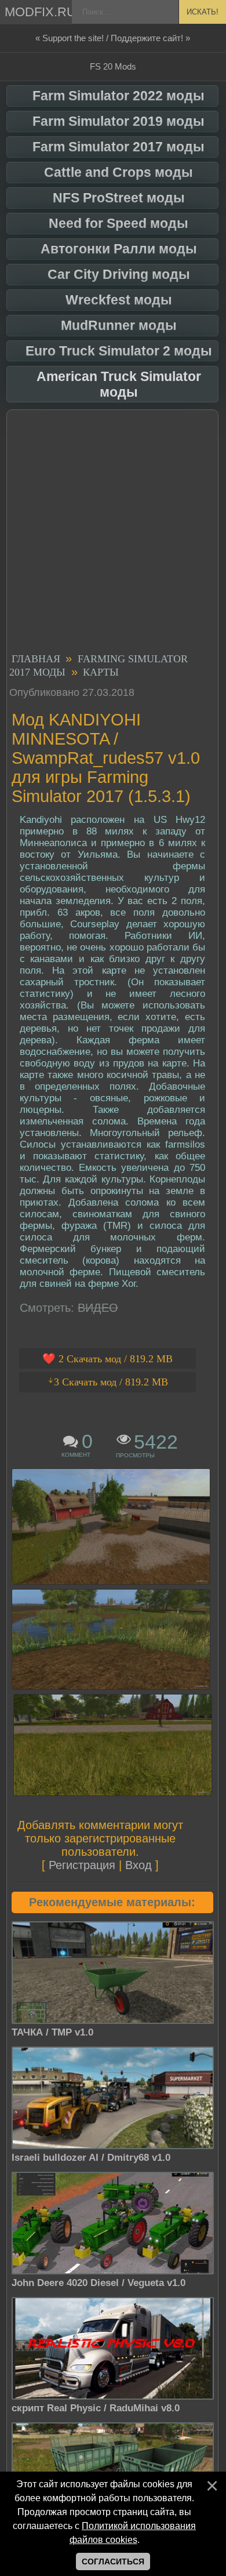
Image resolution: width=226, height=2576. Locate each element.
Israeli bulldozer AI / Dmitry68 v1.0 (91, 2158)
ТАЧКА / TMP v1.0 (52, 2032)
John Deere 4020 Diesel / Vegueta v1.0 (99, 2283)
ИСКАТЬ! (203, 12)
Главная (36, 659)
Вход (138, 1865)
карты (101, 672)
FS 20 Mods (113, 66)
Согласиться (113, 2562)
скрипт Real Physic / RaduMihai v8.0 (96, 2408)
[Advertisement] (113, 533)
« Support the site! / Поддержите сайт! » (113, 38)
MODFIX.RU (39, 12)
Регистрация (82, 1865)
